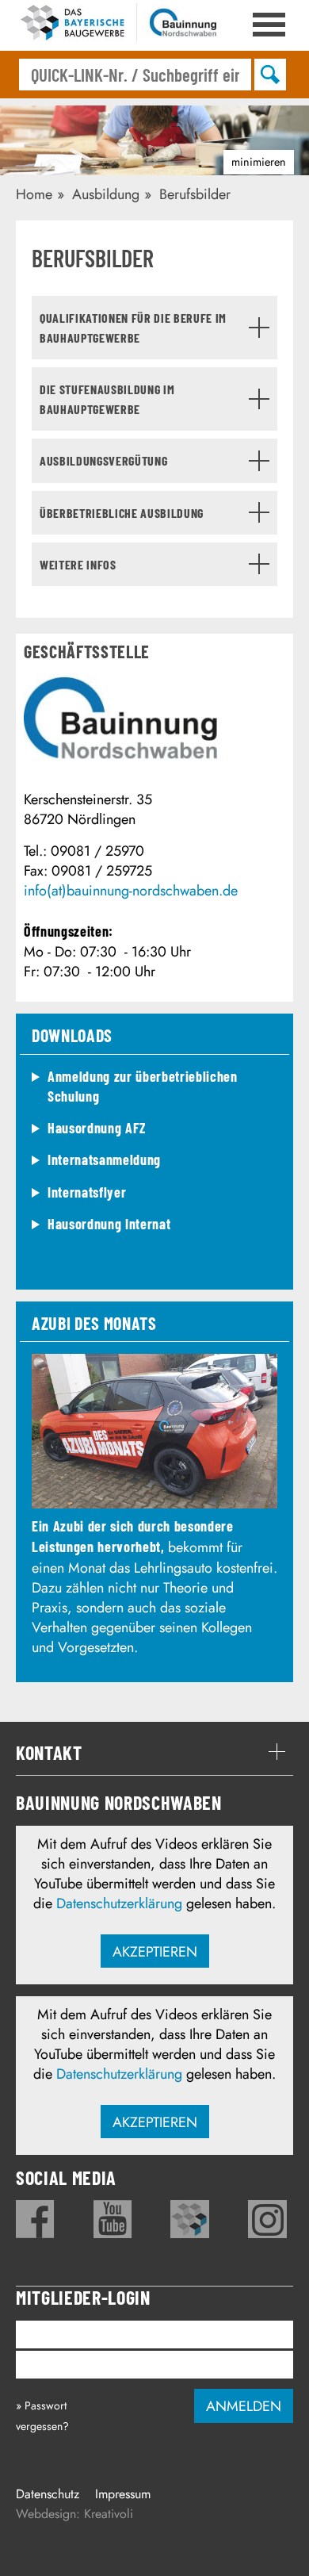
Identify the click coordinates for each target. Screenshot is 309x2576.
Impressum (123, 2494)
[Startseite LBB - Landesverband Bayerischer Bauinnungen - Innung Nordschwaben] (119, 25)
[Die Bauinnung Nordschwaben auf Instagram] (267, 2219)
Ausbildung (106, 194)
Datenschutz (48, 2494)
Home (34, 194)
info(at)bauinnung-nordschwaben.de (131, 891)
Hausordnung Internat (109, 1224)
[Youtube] (113, 2219)
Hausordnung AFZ (97, 1128)
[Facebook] (35, 2219)
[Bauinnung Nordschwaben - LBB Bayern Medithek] (190, 2219)
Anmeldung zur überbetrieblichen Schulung (143, 1086)
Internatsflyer (87, 1192)
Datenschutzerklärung (119, 1903)
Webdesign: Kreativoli (74, 2514)
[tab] (154, 328)
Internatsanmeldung (104, 1160)
